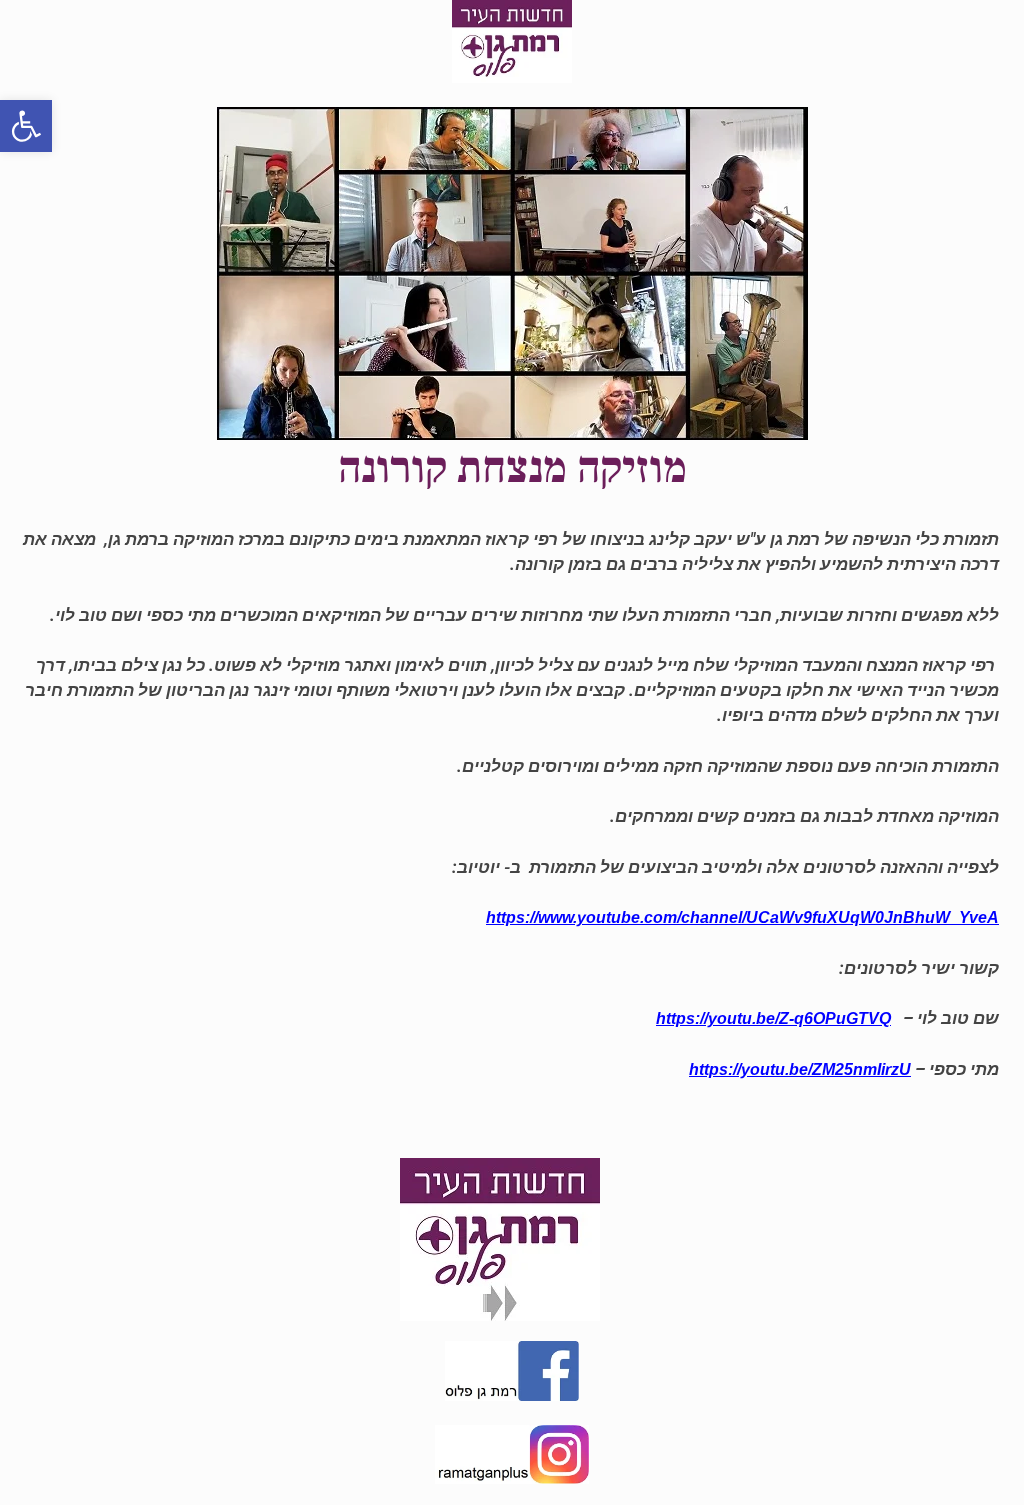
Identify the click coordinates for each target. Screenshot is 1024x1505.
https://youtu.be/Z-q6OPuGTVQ (773, 1018)
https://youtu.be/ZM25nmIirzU (800, 1069)
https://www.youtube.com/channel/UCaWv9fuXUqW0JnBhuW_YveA (742, 917)
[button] (26, 126)
